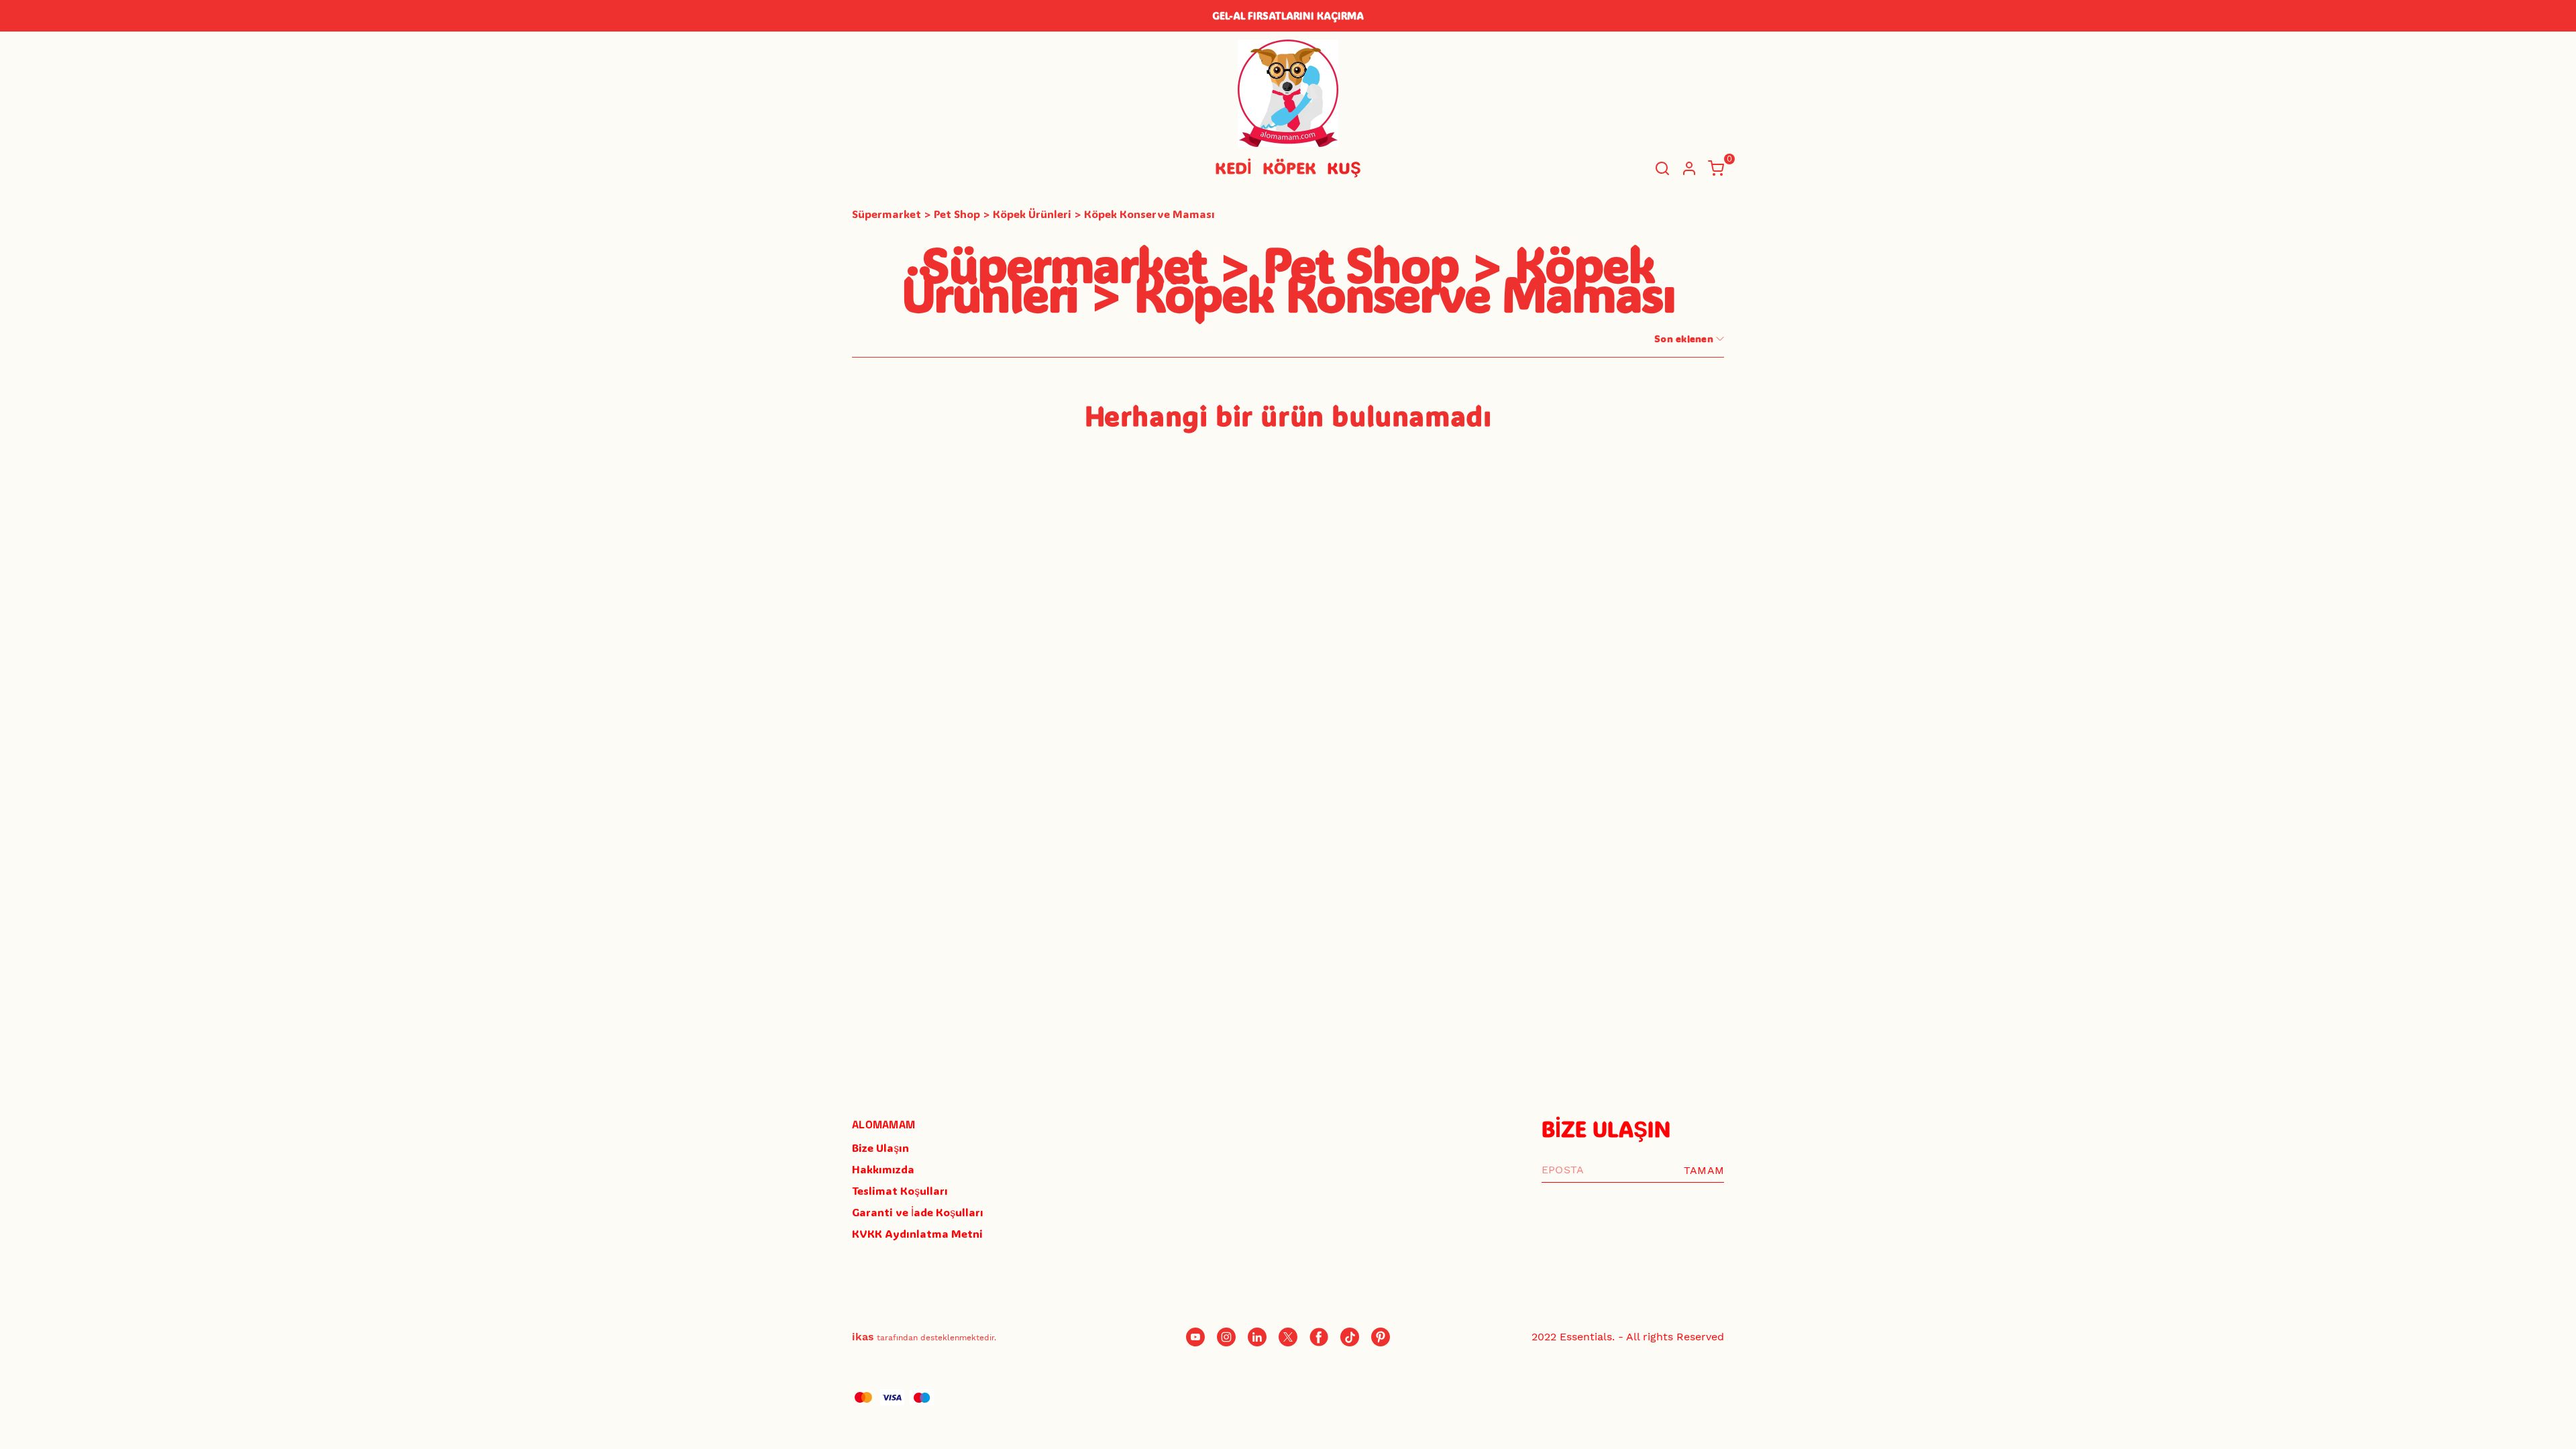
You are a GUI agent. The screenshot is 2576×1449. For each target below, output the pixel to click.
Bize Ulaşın (880, 1147)
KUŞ (1344, 167)
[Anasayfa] (1381, 1337)
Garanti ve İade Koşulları (918, 1212)
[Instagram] (1226, 1337)
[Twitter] (1288, 1337)
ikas (863, 1337)
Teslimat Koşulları (900, 1190)
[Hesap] (1689, 168)
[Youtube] (1195, 1337)
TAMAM (1704, 1170)
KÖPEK (1289, 167)
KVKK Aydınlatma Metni (917, 1233)
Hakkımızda (883, 1169)
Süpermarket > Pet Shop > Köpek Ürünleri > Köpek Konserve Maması (1033, 214)
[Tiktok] (1350, 1337)
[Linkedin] (1257, 1337)
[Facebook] (1319, 1337)
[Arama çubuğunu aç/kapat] (1662, 168)
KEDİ (1233, 167)
